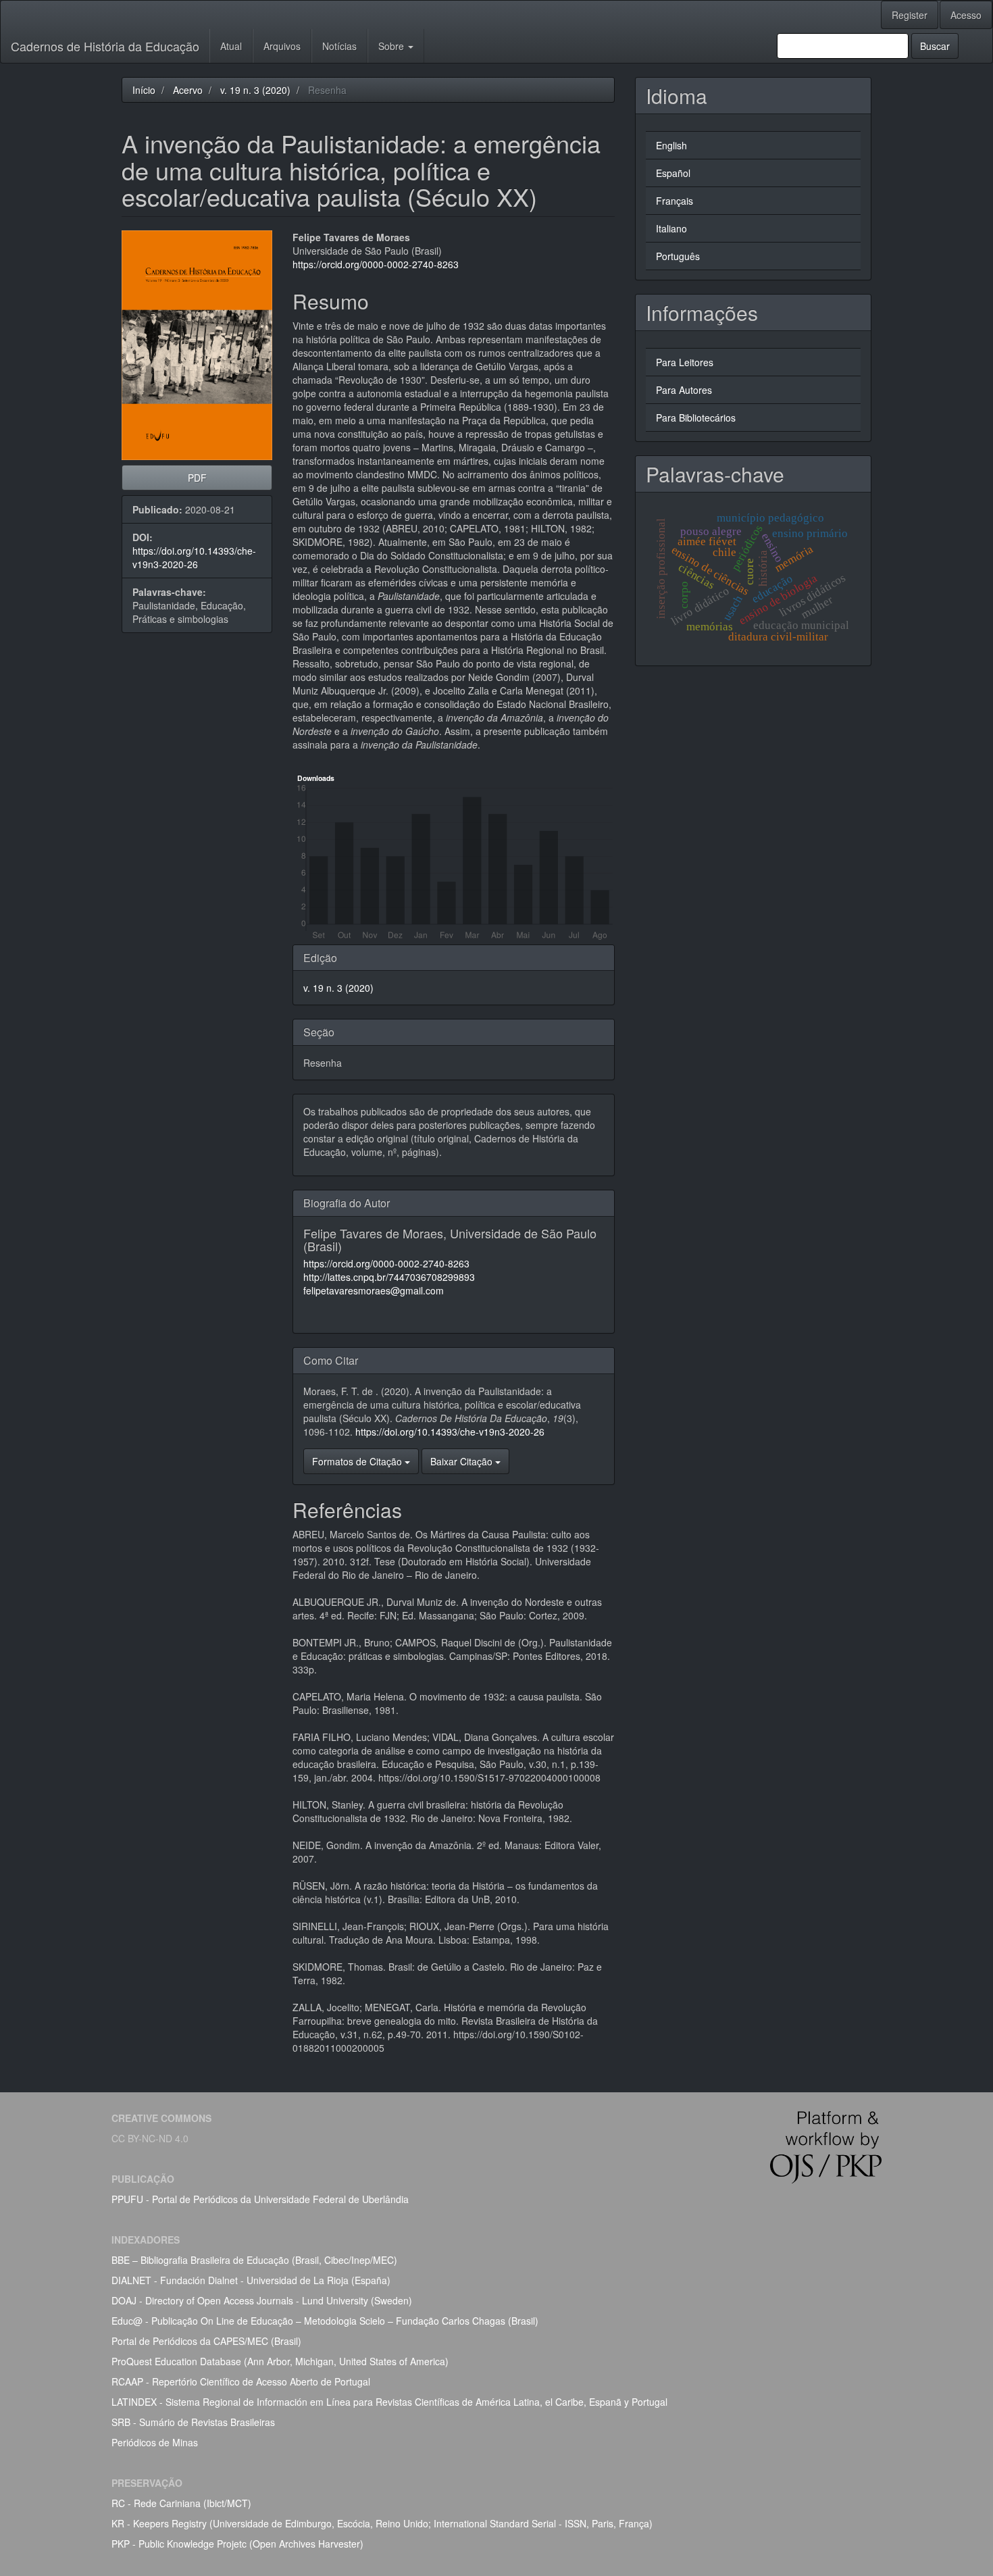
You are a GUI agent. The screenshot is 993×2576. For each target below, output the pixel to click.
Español (673, 173)
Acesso (966, 15)
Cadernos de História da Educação (105, 46)
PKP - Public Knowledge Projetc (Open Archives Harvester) (237, 2544)
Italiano (671, 228)
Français (674, 201)
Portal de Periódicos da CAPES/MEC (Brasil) (206, 2341)
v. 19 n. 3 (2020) (255, 90)
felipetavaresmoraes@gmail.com (374, 1290)
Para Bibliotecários (696, 418)
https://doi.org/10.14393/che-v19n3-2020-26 (194, 557)
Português (678, 256)
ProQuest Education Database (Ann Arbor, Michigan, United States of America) (280, 2361)
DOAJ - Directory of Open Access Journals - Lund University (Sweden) (262, 2300)
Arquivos (282, 46)
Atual (231, 46)
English (671, 145)
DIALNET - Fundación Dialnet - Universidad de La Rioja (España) (251, 2280)
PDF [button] (197, 478)
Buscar (935, 46)
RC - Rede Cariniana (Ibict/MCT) (181, 2503)
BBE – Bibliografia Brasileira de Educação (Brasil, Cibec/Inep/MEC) (254, 2260)
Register (910, 15)
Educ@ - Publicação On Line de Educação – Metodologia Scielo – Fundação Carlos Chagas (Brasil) (325, 2321)
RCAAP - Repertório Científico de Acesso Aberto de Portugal (241, 2381)
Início (144, 90)
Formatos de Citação (358, 1461)
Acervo (188, 90)
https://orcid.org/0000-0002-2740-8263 (376, 264)
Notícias (339, 46)
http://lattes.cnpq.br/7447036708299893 (389, 1277)
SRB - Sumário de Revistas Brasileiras (193, 2422)
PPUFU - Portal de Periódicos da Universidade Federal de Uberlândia (260, 2199)
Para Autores (684, 390)
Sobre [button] (392, 46)
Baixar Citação (463, 1461)
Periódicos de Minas (155, 2442)
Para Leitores (685, 362)
